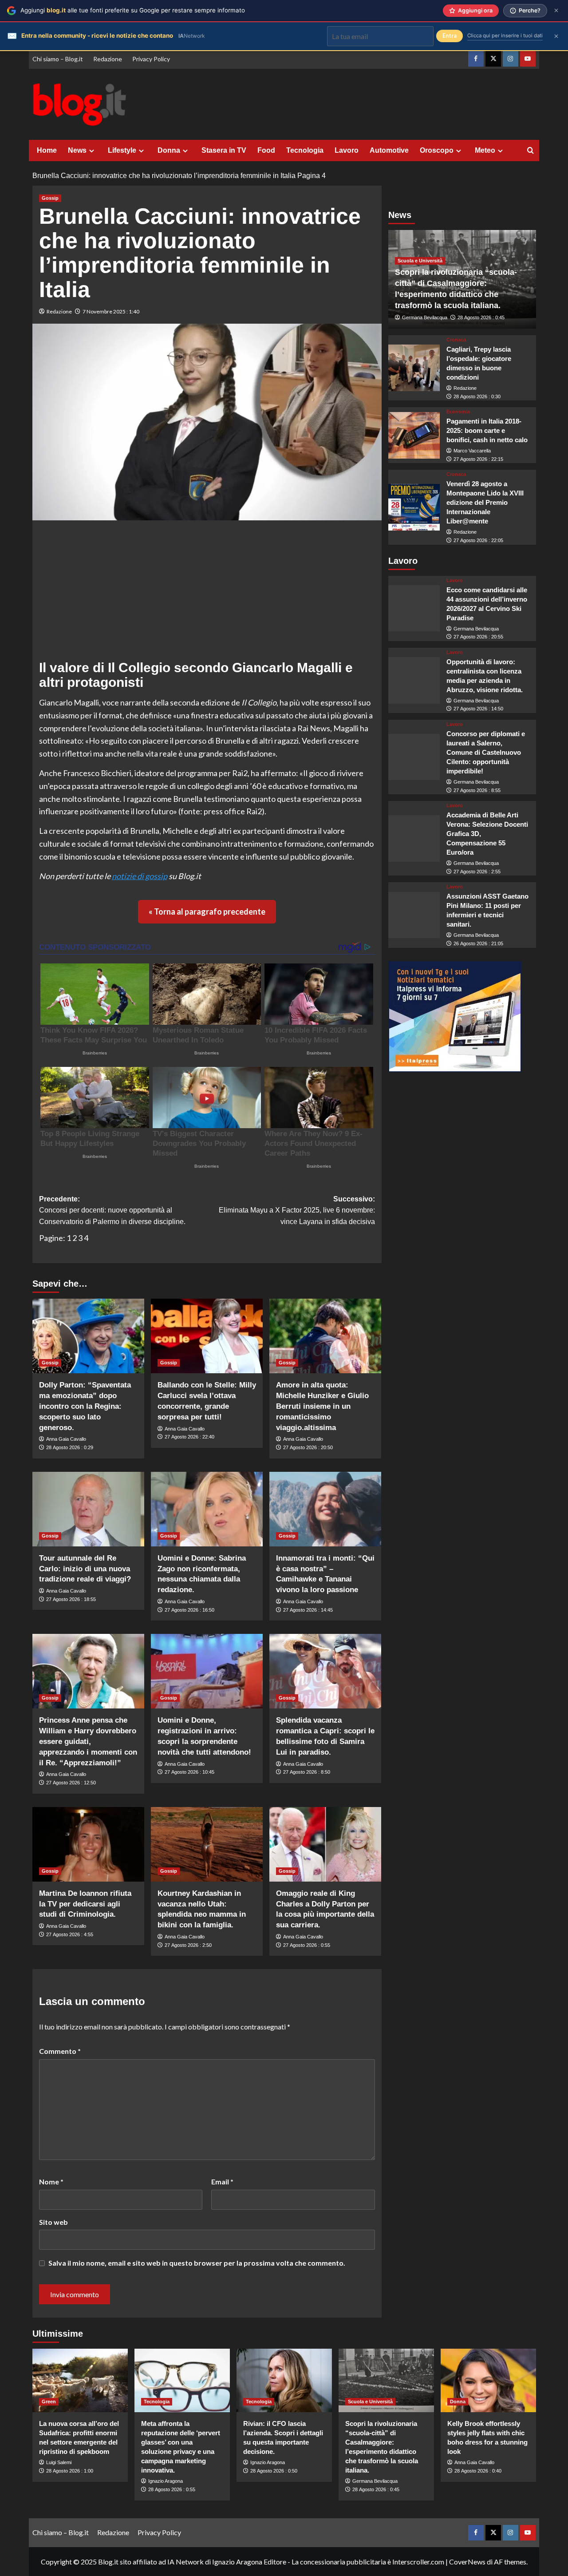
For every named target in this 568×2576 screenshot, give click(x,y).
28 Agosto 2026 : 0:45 (481, 318)
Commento (60, 2051)
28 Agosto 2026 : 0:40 (478, 2471)
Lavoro (347, 150)
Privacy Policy (151, 59)
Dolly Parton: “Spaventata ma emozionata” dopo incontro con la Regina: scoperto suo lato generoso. (85, 1406)
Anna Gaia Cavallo (66, 1439)
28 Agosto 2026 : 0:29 (70, 1447)
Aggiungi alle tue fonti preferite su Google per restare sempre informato (133, 10)
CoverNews (467, 2562)
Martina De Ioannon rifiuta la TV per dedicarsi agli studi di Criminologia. (85, 1904)
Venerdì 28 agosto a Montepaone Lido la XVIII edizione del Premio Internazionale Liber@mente (485, 503)
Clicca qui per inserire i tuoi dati (505, 36)
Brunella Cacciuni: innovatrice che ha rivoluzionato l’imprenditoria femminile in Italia (164, 176)
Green (49, 2402)
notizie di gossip (140, 876)
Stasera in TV (224, 150)
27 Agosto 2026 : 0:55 (307, 1945)
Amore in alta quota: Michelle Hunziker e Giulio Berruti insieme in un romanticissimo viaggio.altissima (322, 1406)
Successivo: (297, 1210)
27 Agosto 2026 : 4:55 (70, 1934)
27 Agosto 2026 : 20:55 (478, 637)
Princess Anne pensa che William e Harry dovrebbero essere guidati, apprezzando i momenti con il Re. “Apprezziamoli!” (88, 1741)
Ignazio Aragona (166, 2481)
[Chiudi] (556, 10)
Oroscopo (437, 150)
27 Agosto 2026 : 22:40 (189, 1437)
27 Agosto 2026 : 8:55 (477, 790)
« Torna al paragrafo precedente (207, 912)
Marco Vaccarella (472, 451)
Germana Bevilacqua (425, 318)
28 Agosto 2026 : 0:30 (477, 396)
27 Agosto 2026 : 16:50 (189, 1610)
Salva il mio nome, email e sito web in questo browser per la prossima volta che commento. (197, 2263)
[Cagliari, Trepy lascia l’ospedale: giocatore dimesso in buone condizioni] (414, 368)
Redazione (108, 59)
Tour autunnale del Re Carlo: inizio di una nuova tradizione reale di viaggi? (85, 1569)
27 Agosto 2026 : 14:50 (478, 709)
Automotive (389, 150)
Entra (450, 36)
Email (222, 2182)
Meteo (485, 150)
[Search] (531, 151)
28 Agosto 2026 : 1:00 (70, 2471)
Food (266, 150)
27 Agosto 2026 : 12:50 (71, 1783)
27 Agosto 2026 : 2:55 (477, 872)
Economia (458, 412)
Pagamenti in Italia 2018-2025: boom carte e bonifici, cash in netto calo (487, 431)
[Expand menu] (92, 151)
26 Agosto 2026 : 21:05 (478, 943)
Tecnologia (305, 150)
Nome (51, 2182)
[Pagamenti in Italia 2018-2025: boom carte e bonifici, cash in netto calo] (414, 435)
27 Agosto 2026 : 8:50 (307, 1772)
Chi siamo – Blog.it (58, 59)
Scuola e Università (420, 261)
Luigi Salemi (59, 2462)
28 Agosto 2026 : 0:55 (172, 2489)
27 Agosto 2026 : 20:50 (308, 1447)
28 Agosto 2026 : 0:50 (274, 2471)
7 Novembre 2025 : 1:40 (111, 311)
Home (47, 150)
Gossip (50, 198)
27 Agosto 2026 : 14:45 (308, 1610)
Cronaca (456, 340)
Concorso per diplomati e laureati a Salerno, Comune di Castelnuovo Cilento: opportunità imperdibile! (486, 752)
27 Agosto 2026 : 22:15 (478, 459)
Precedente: (112, 1210)
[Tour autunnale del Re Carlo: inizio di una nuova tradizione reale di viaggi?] (88, 1509)
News (77, 150)
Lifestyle (122, 150)
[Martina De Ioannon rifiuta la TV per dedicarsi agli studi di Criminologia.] (88, 1844)
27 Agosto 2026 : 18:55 (71, 1599)
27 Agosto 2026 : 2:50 (188, 1945)
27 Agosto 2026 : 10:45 (189, 1772)
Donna (169, 150)
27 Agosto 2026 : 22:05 (478, 540)
